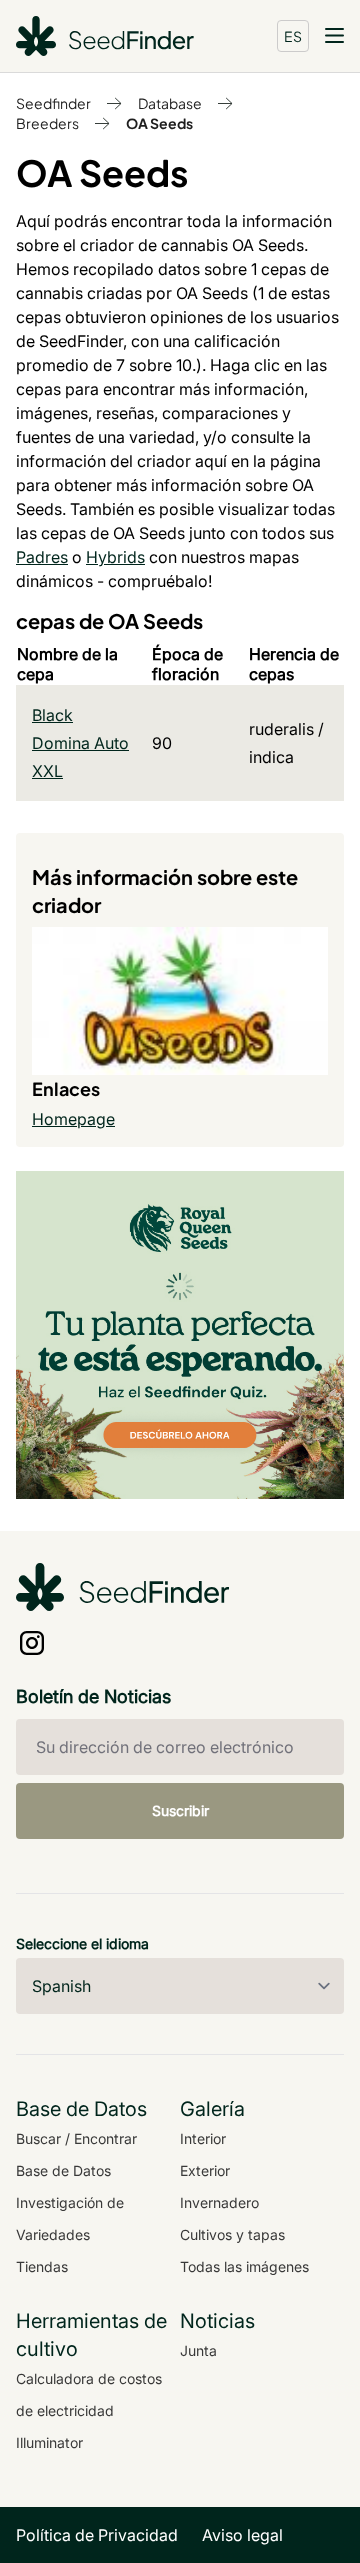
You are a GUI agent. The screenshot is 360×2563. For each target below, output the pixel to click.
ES (293, 36)
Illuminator (49, 2442)
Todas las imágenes (244, 2266)
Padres (42, 557)
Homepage (73, 1119)
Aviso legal (242, 2535)
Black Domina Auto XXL (80, 743)
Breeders (47, 123)
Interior (203, 2138)
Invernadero (219, 2202)
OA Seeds (159, 123)
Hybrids (115, 557)
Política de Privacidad (97, 2535)
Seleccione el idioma (82, 1943)
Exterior (205, 2170)
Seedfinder (53, 103)
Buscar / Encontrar (76, 2138)
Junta (198, 2350)
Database (170, 103)
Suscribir (180, 1810)
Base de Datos (63, 2170)
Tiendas (42, 2266)
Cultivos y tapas (232, 2234)
